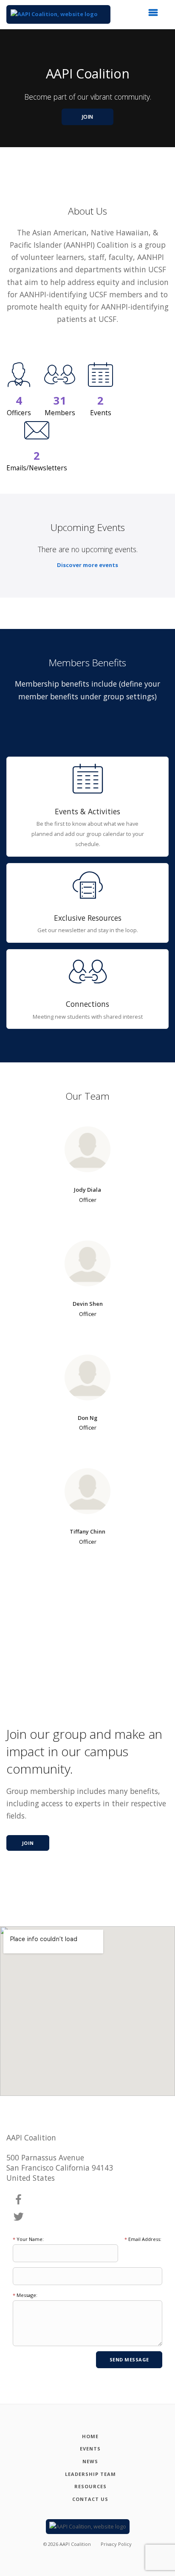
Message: (25, 2295)
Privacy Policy (116, 2544)
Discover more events (87, 565)
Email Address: (143, 2239)
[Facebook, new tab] (19, 2200)
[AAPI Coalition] (58, 14)
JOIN (88, 117)
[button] (156, 15)
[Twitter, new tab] (19, 2217)
